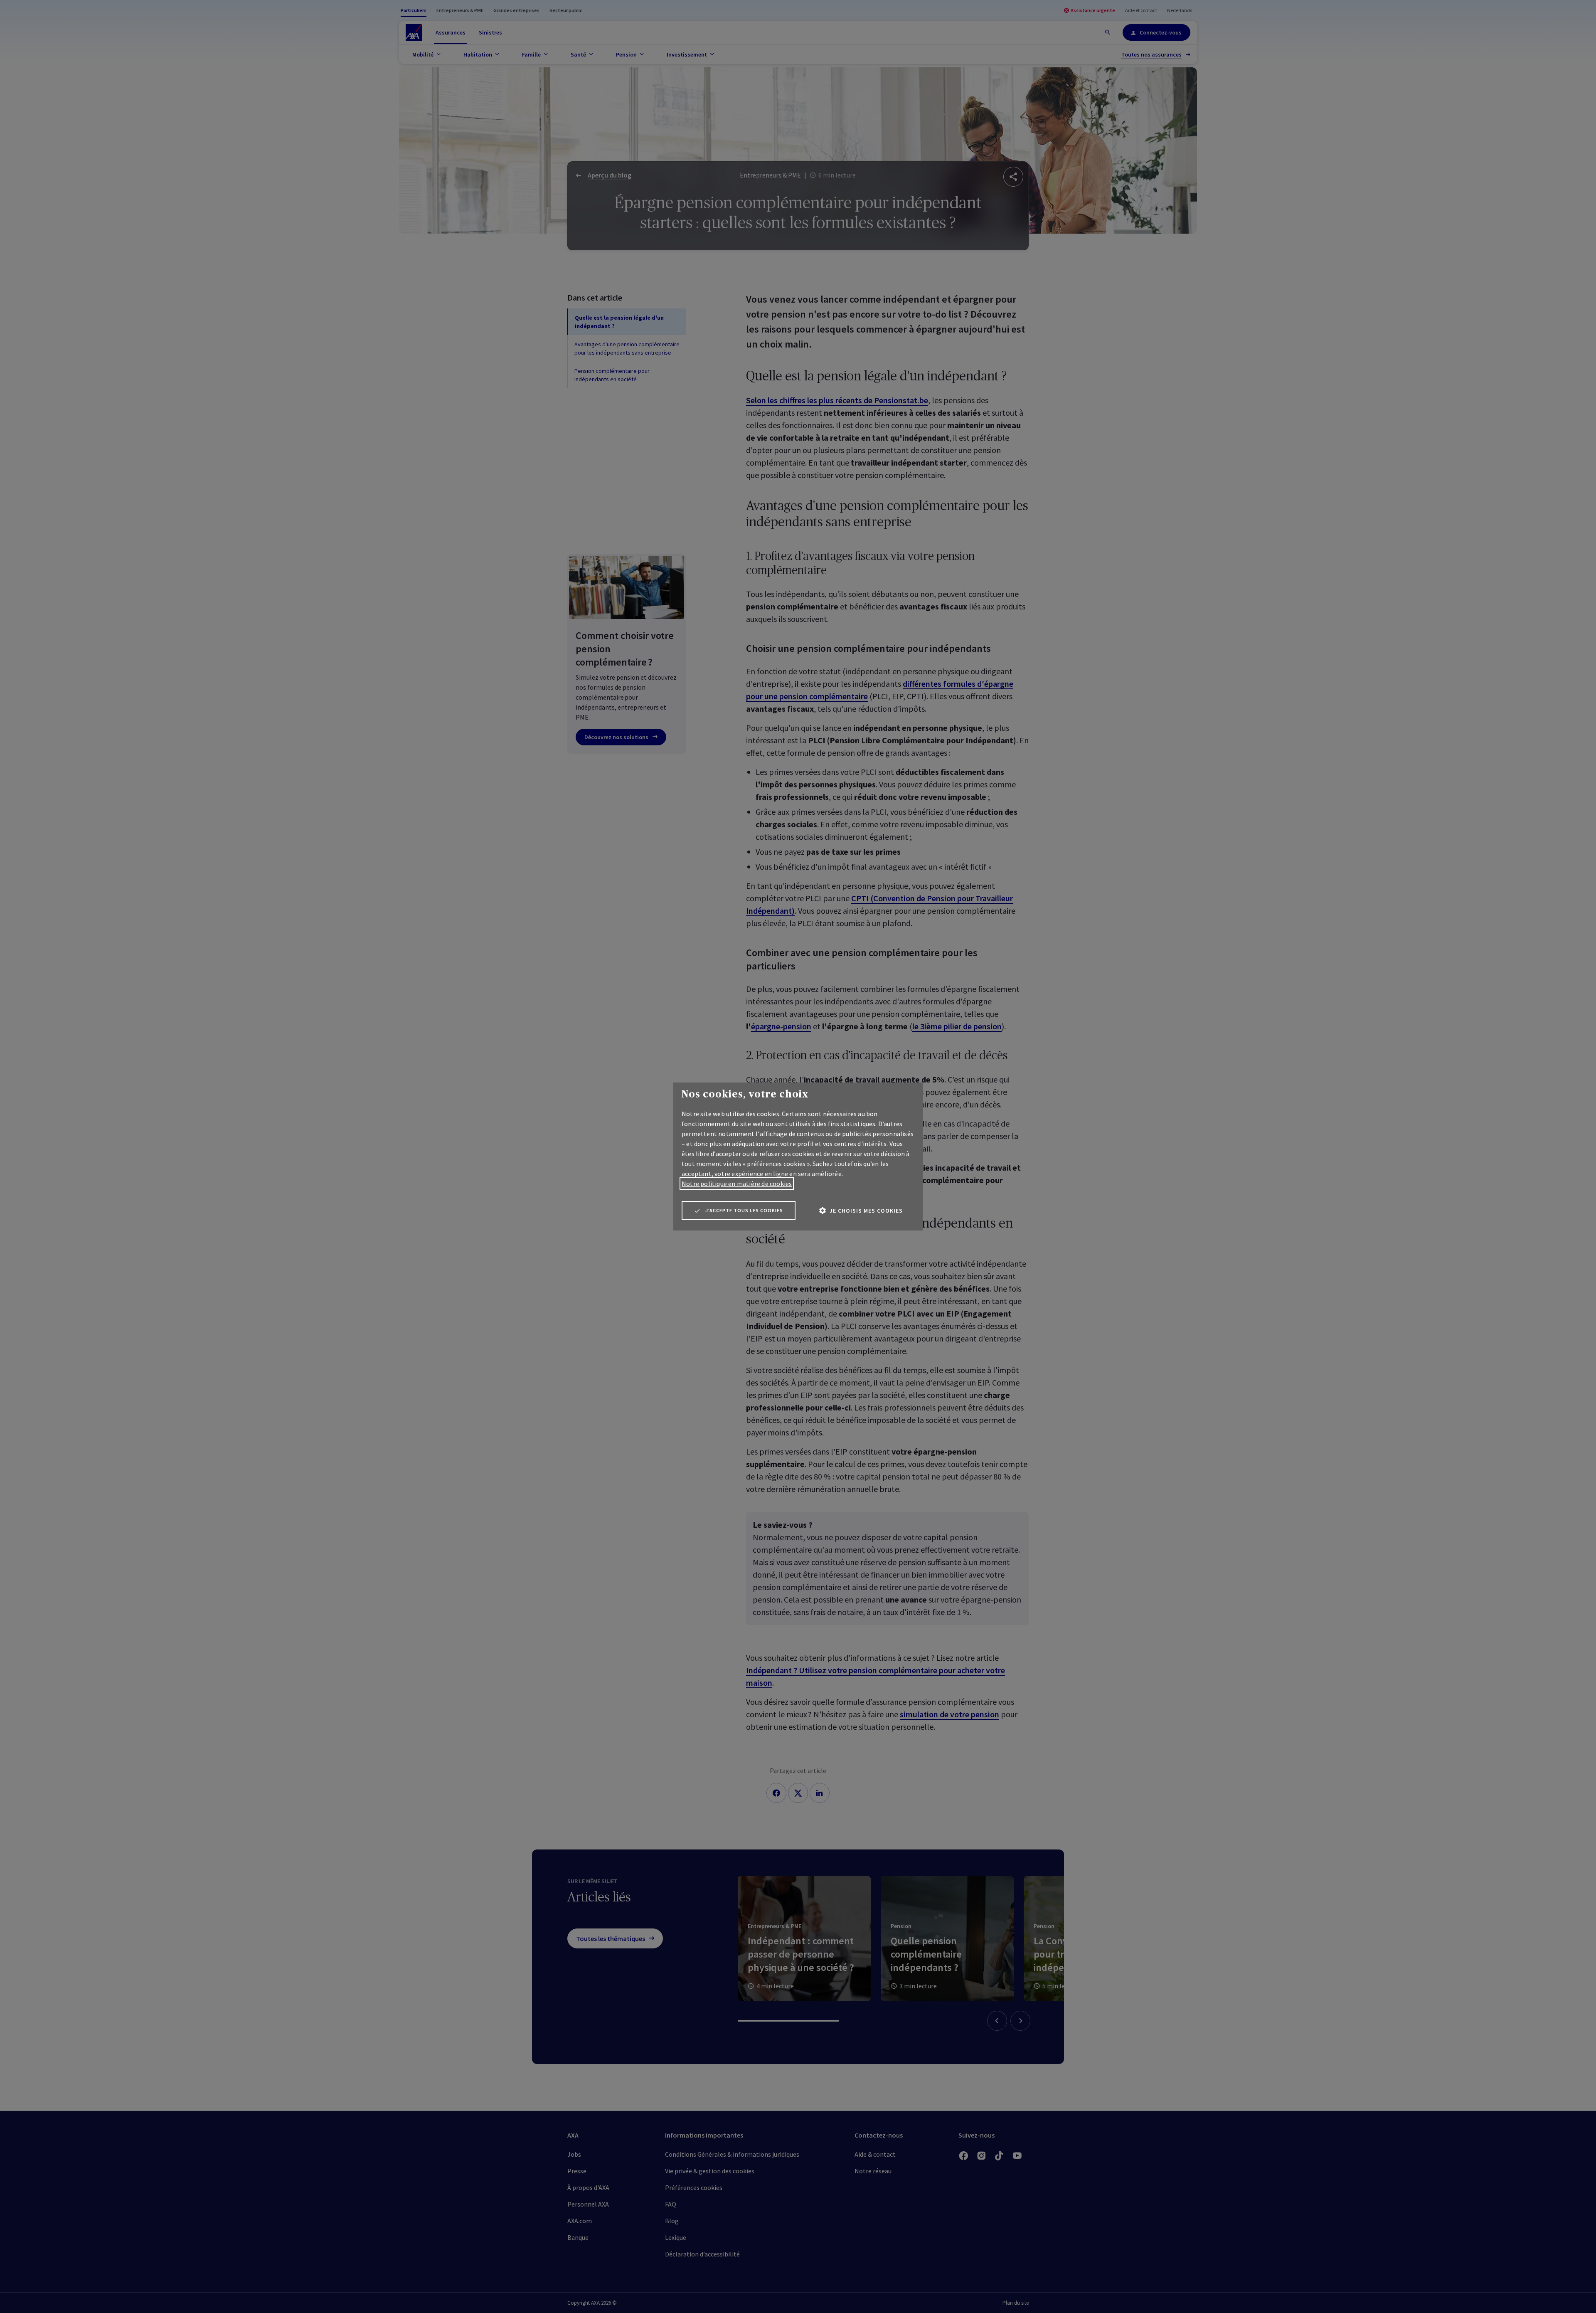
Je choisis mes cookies (866, 1211)
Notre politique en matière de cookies (737, 1184)
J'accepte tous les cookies (744, 1210)
